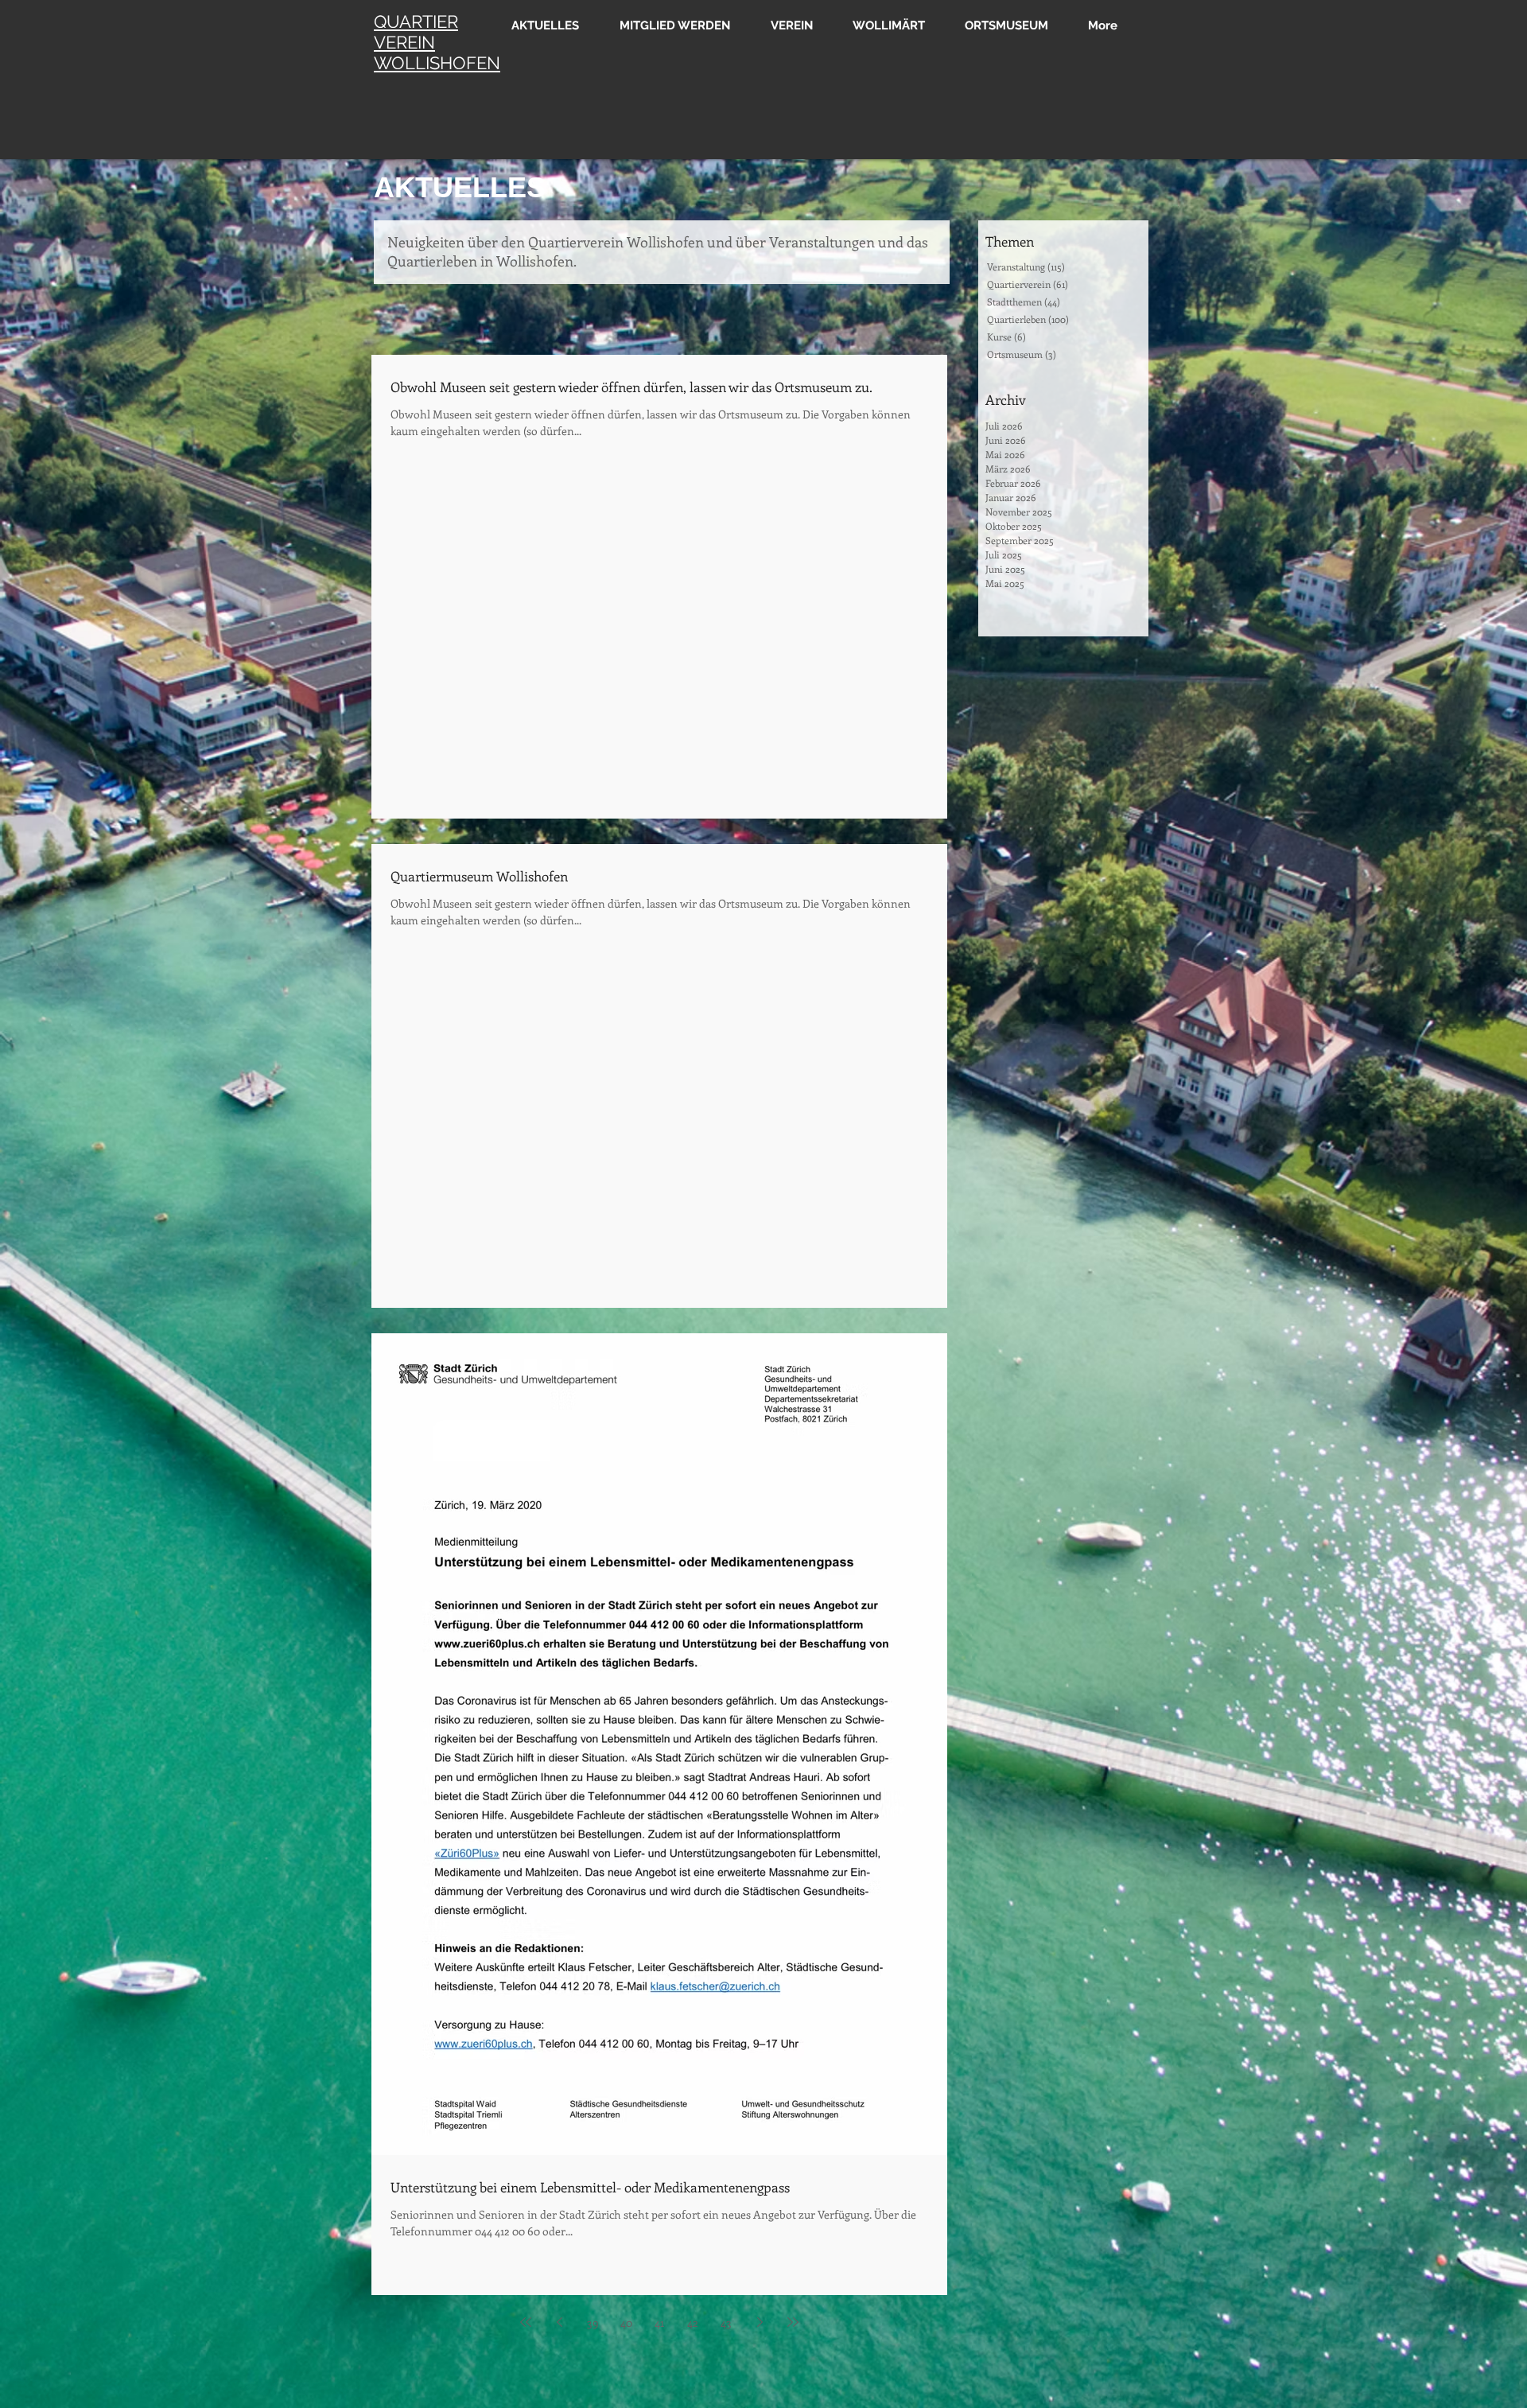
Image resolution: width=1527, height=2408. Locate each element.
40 (626, 2322)
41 (659, 2322)
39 (593, 2322)
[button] (786, 25)
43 (726, 2322)
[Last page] (793, 2322)
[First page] (526, 2322)
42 (693, 2322)
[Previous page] (559, 2322)
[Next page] (760, 2322)
